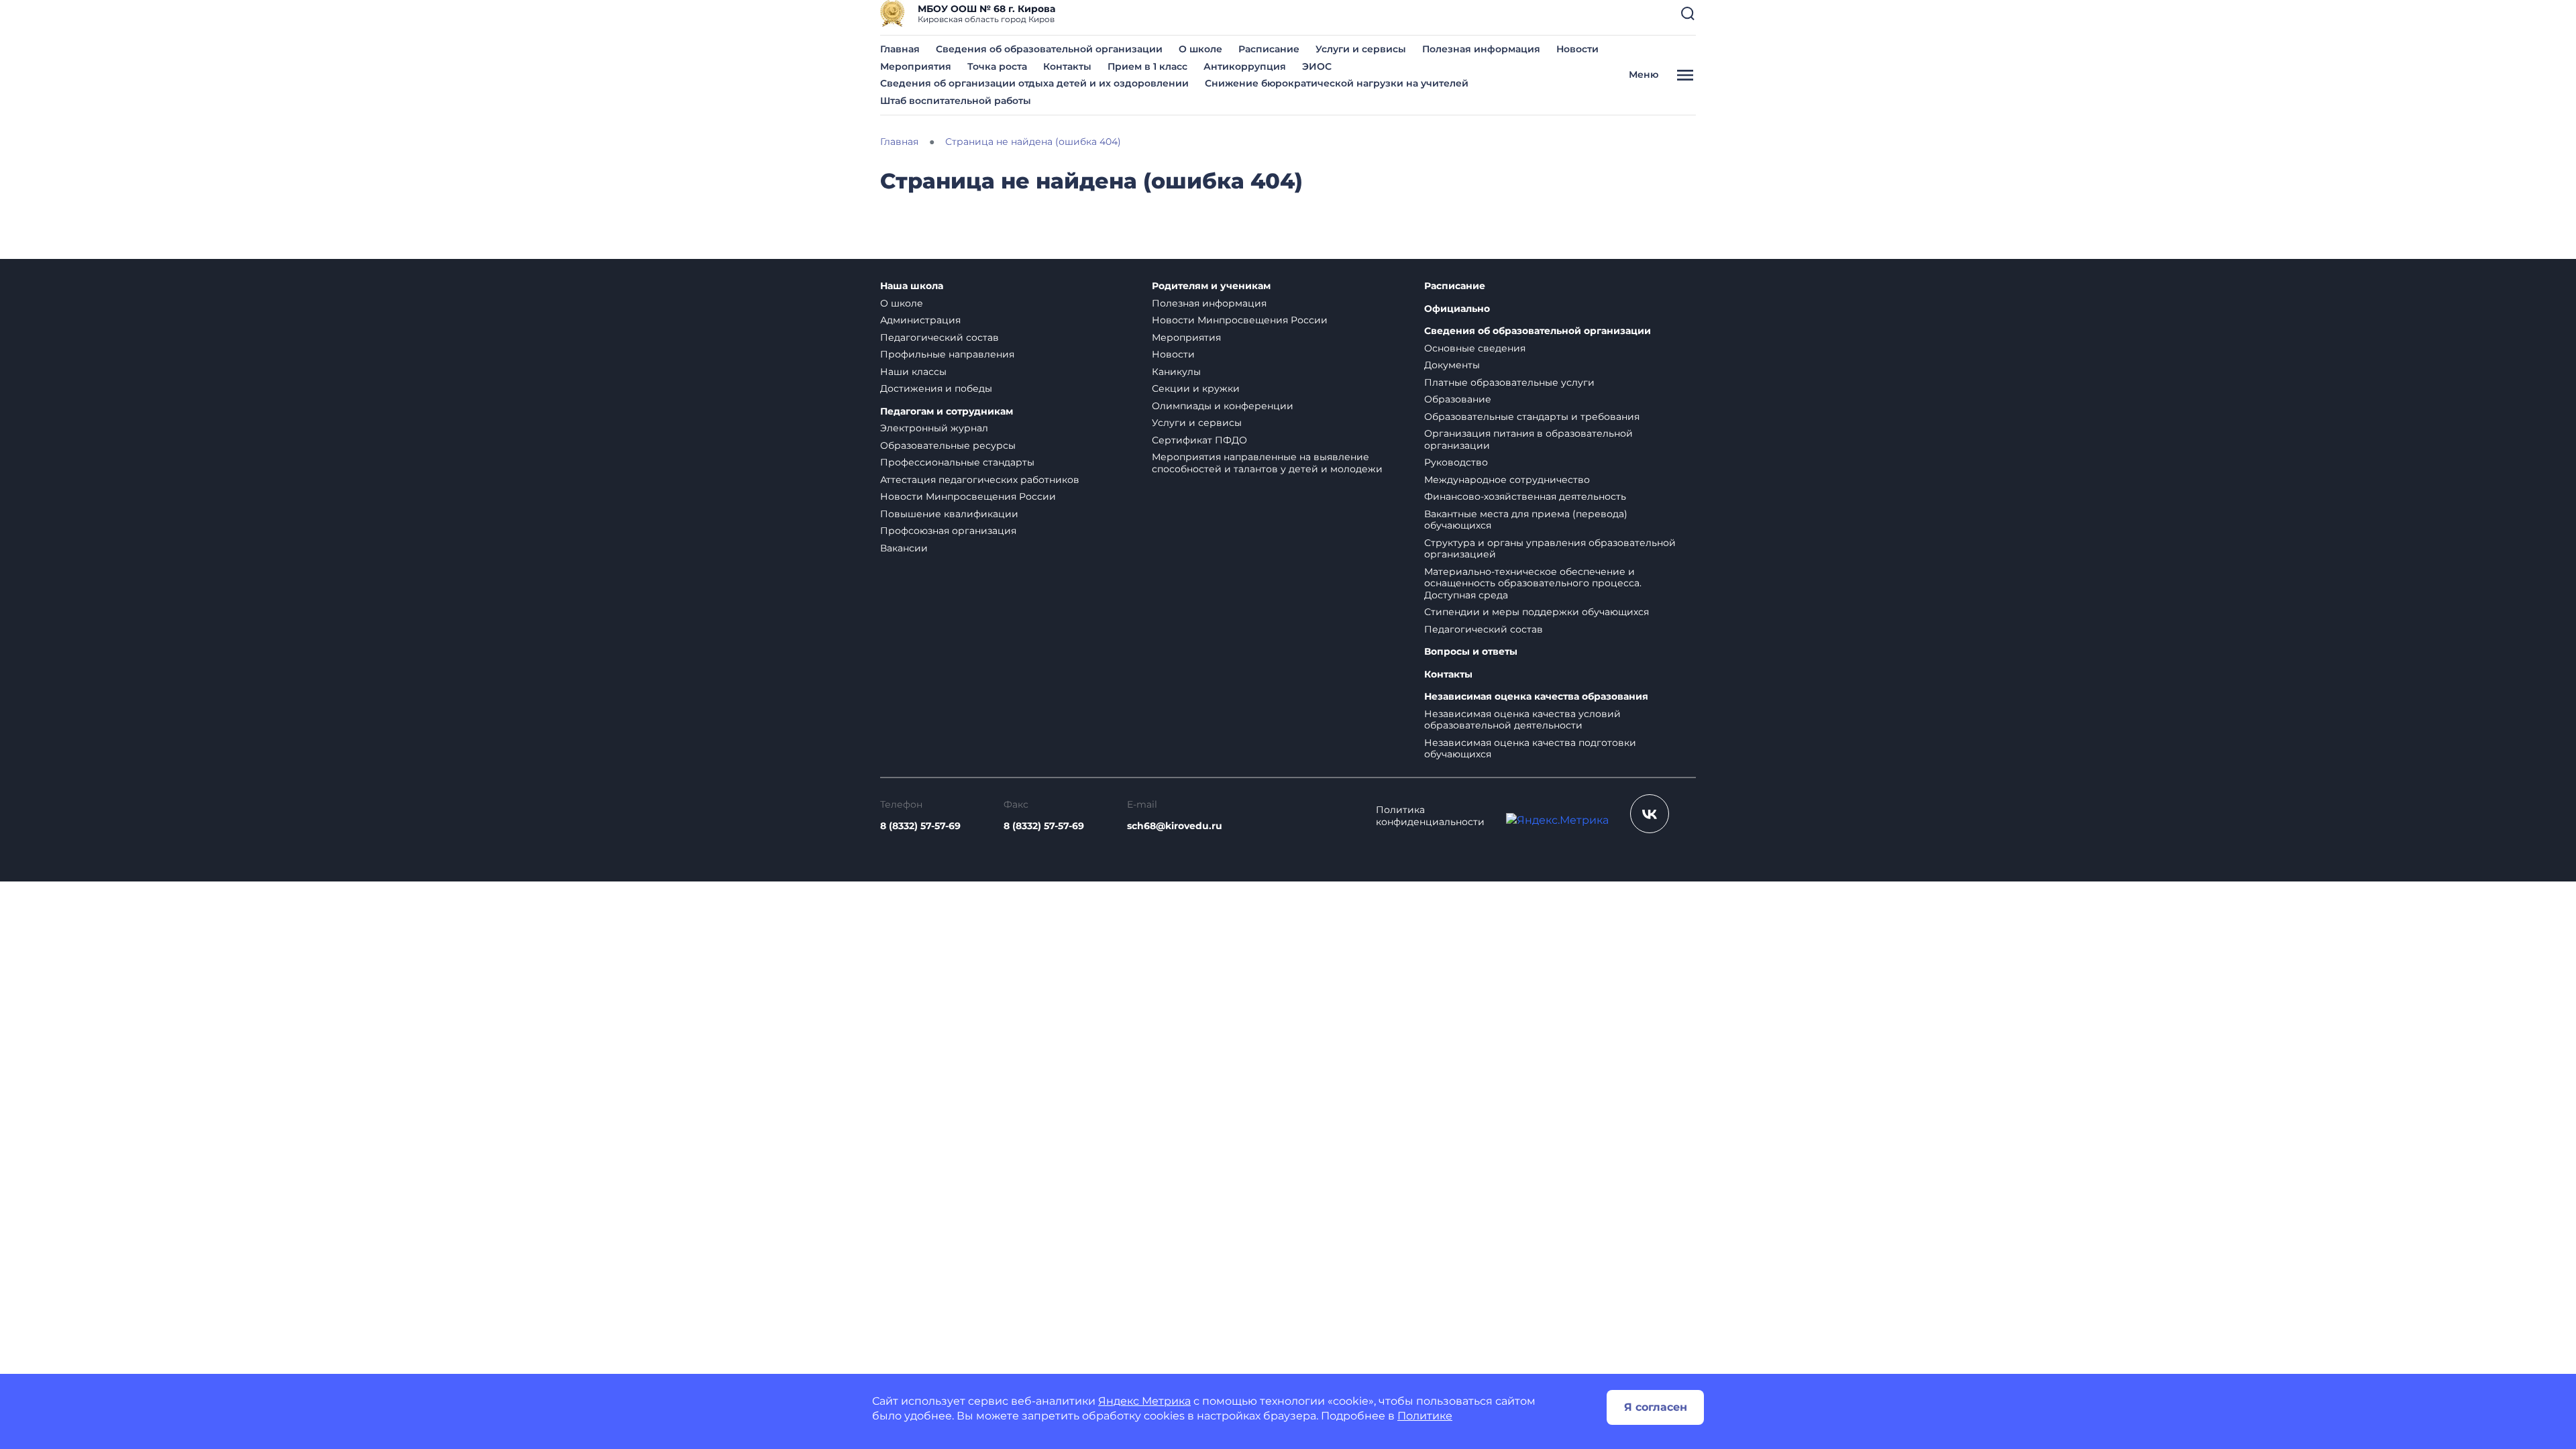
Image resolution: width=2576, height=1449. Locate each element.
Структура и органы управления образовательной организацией (1550, 549)
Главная (900, 49)
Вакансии (904, 548)
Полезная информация (1481, 49)
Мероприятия (916, 66)
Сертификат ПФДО (1199, 440)
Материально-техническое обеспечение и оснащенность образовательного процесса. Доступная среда (1533, 583)
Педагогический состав (940, 337)
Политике (1425, 1416)
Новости (1577, 49)
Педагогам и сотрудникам (947, 412)
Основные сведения (1475, 348)
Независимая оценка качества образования (1536, 697)
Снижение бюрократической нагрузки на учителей (1337, 83)
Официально (1457, 309)
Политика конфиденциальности (1430, 816)
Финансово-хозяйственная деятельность (1525, 496)
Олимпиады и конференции (1223, 406)
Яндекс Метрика (1144, 1401)
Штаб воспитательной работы (956, 101)
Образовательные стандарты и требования (1532, 417)
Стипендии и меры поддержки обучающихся (1537, 612)
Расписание (1269, 49)
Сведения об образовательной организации (1049, 49)
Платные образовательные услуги (1509, 382)
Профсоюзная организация (948, 531)
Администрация (920, 320)
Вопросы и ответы (1471, 652)
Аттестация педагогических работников (980, 480)
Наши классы (913, 372)
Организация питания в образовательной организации (1528, 439)
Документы (1452, 365)
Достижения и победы (936, 388)
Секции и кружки (1196, 388)
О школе (1200, 49)
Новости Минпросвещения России (968, 496)
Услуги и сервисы (1361, 49)
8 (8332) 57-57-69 (920, 826)
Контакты (1067, 66)
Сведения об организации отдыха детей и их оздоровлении (1034, 83)
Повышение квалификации (949, 514)
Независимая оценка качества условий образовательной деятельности (1522, 720)
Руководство (1456, 462)
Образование (1458, 399)
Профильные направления (947, 354)
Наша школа (912, 286)
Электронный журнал (934, 428)
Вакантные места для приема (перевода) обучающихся (1526, 520)
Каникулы (1176, 372)
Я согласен (1656, 1407)
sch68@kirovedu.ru (1175, 826)
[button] (1688, 13)
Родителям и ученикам (1211, 286)
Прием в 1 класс (1147, 66)
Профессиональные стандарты (957, 462)
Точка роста (997, 66)
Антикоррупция (1245, 66)
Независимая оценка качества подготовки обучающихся (1530, 749)
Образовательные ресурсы (948, 445)
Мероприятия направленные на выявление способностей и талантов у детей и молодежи (1267, 463)
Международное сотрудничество (1507, 480)
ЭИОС (1317, 66)
